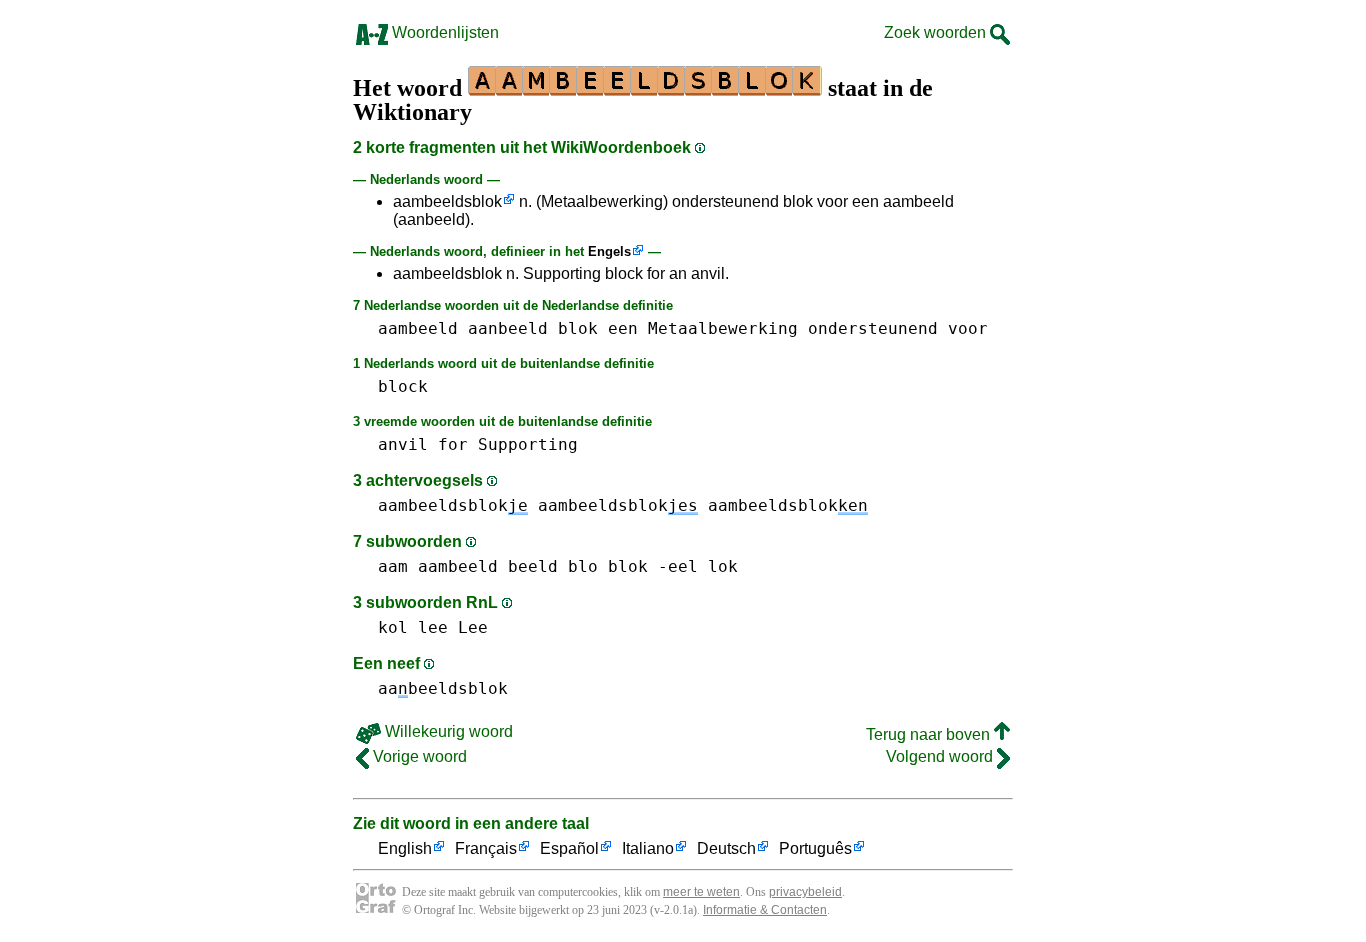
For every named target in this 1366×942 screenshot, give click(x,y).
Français (486, 848)
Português (815, 848)
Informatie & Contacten (765, 910)
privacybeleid (805, 892)
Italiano (648, 848)
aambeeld (418, 328)
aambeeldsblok (447, 201)
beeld (533, 566)
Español (569, 848)
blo (583, 566)
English (405, 848)
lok (723, 566)
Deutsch (726, 848)
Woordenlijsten (443, 32)
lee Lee (453, 627)
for (453, 444)
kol (393, 627)
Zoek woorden (937, 32)
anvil (403, 444)
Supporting (528, 444)
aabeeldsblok (443, 688)
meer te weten (701, 892)
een (623, 328)
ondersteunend (873, 328)
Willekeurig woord (447, 731)
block (403, 386)
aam (393, 566)
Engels (609, 251)
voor (968, 328)
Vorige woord (418, 756)
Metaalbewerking (723, 328)
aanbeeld (508, 328)
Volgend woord (941, 756)
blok (578, 328)
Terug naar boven (930, 734)
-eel (678, 566)
